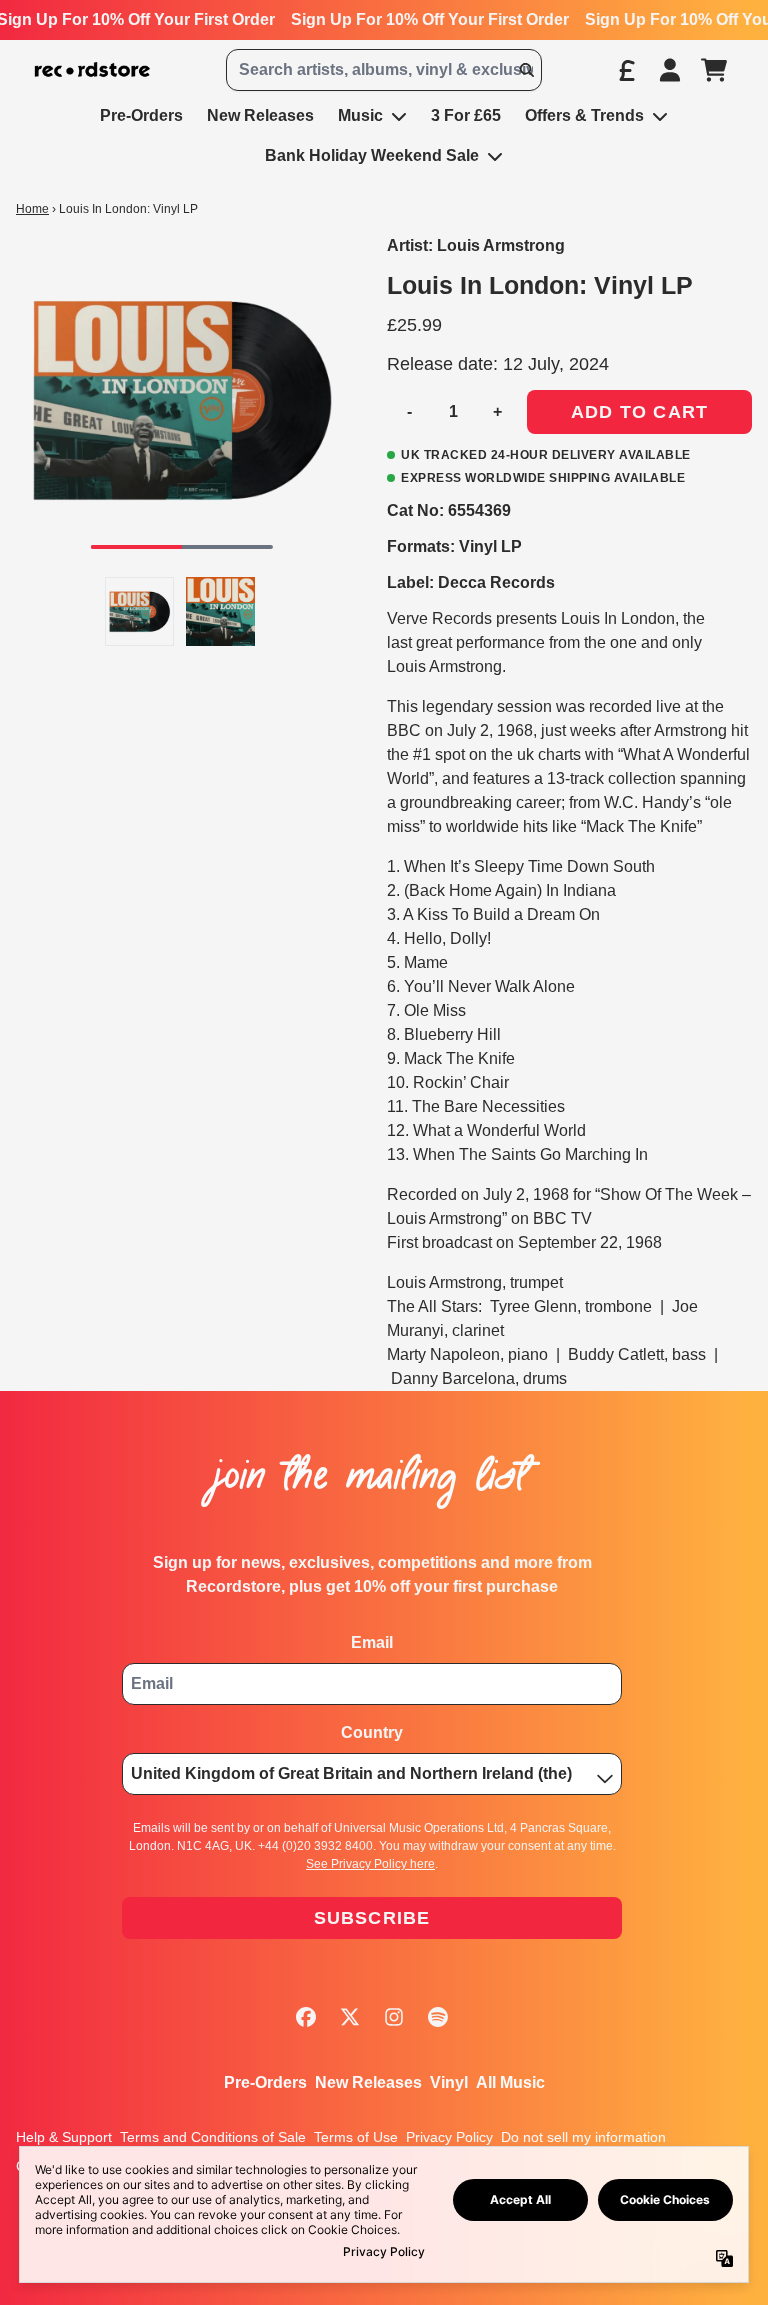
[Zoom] (181, 399)
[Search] (526, 70)
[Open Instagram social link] (394, 2017)
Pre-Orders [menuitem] (141, 115)
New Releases (368, 2082)
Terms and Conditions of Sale (213, 2137)
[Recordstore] (92, 70)
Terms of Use (356, 2137)
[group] (139, 611)
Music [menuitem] (360, 115)
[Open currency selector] (626, 70)
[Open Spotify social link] (438, 2017)
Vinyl (449, 2082)
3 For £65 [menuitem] (466, 115)
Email (372, 1642)
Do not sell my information (583, 2137)
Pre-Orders (265, 2082)
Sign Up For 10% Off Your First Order (430, 19)
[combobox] (384, 70)
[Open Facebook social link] (306, 2017)
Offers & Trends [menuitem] (584, 115)
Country (372, 1732)
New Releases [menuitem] (260, 115)
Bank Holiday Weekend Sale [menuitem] (372, 155)
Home (32, 209)
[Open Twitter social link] (350, 2017)
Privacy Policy (449, 2137)
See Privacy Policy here (370, 1864)
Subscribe (372, 1918)
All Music (510, 2082)
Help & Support (64, 2137)
